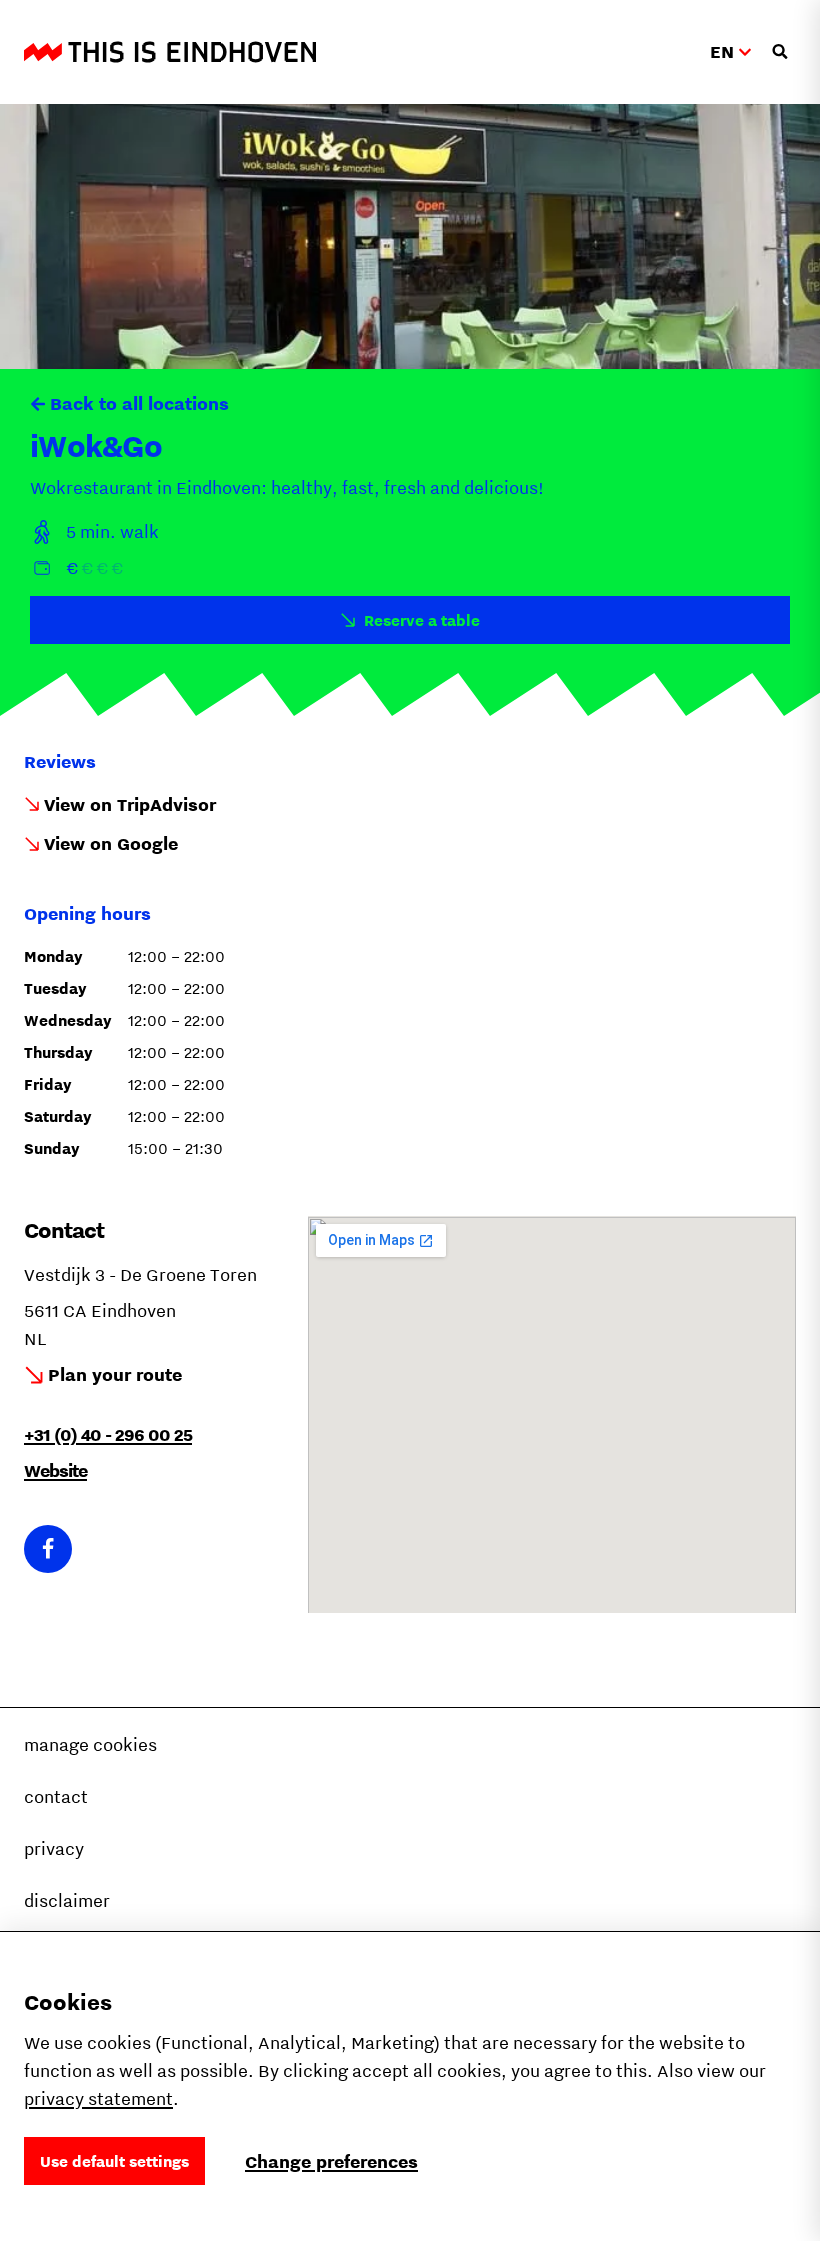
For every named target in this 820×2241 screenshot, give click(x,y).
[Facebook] (48, 1549)
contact (56, 1796)
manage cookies (90, 1744)
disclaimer (67, 1900)
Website (55, 1470)
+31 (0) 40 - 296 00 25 (108, 1434)
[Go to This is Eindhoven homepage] (170, 52)
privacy (54, 1848)
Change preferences (331, 2161)
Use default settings (114, 2161)
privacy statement (98, 2098)
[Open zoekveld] (780, 52)
